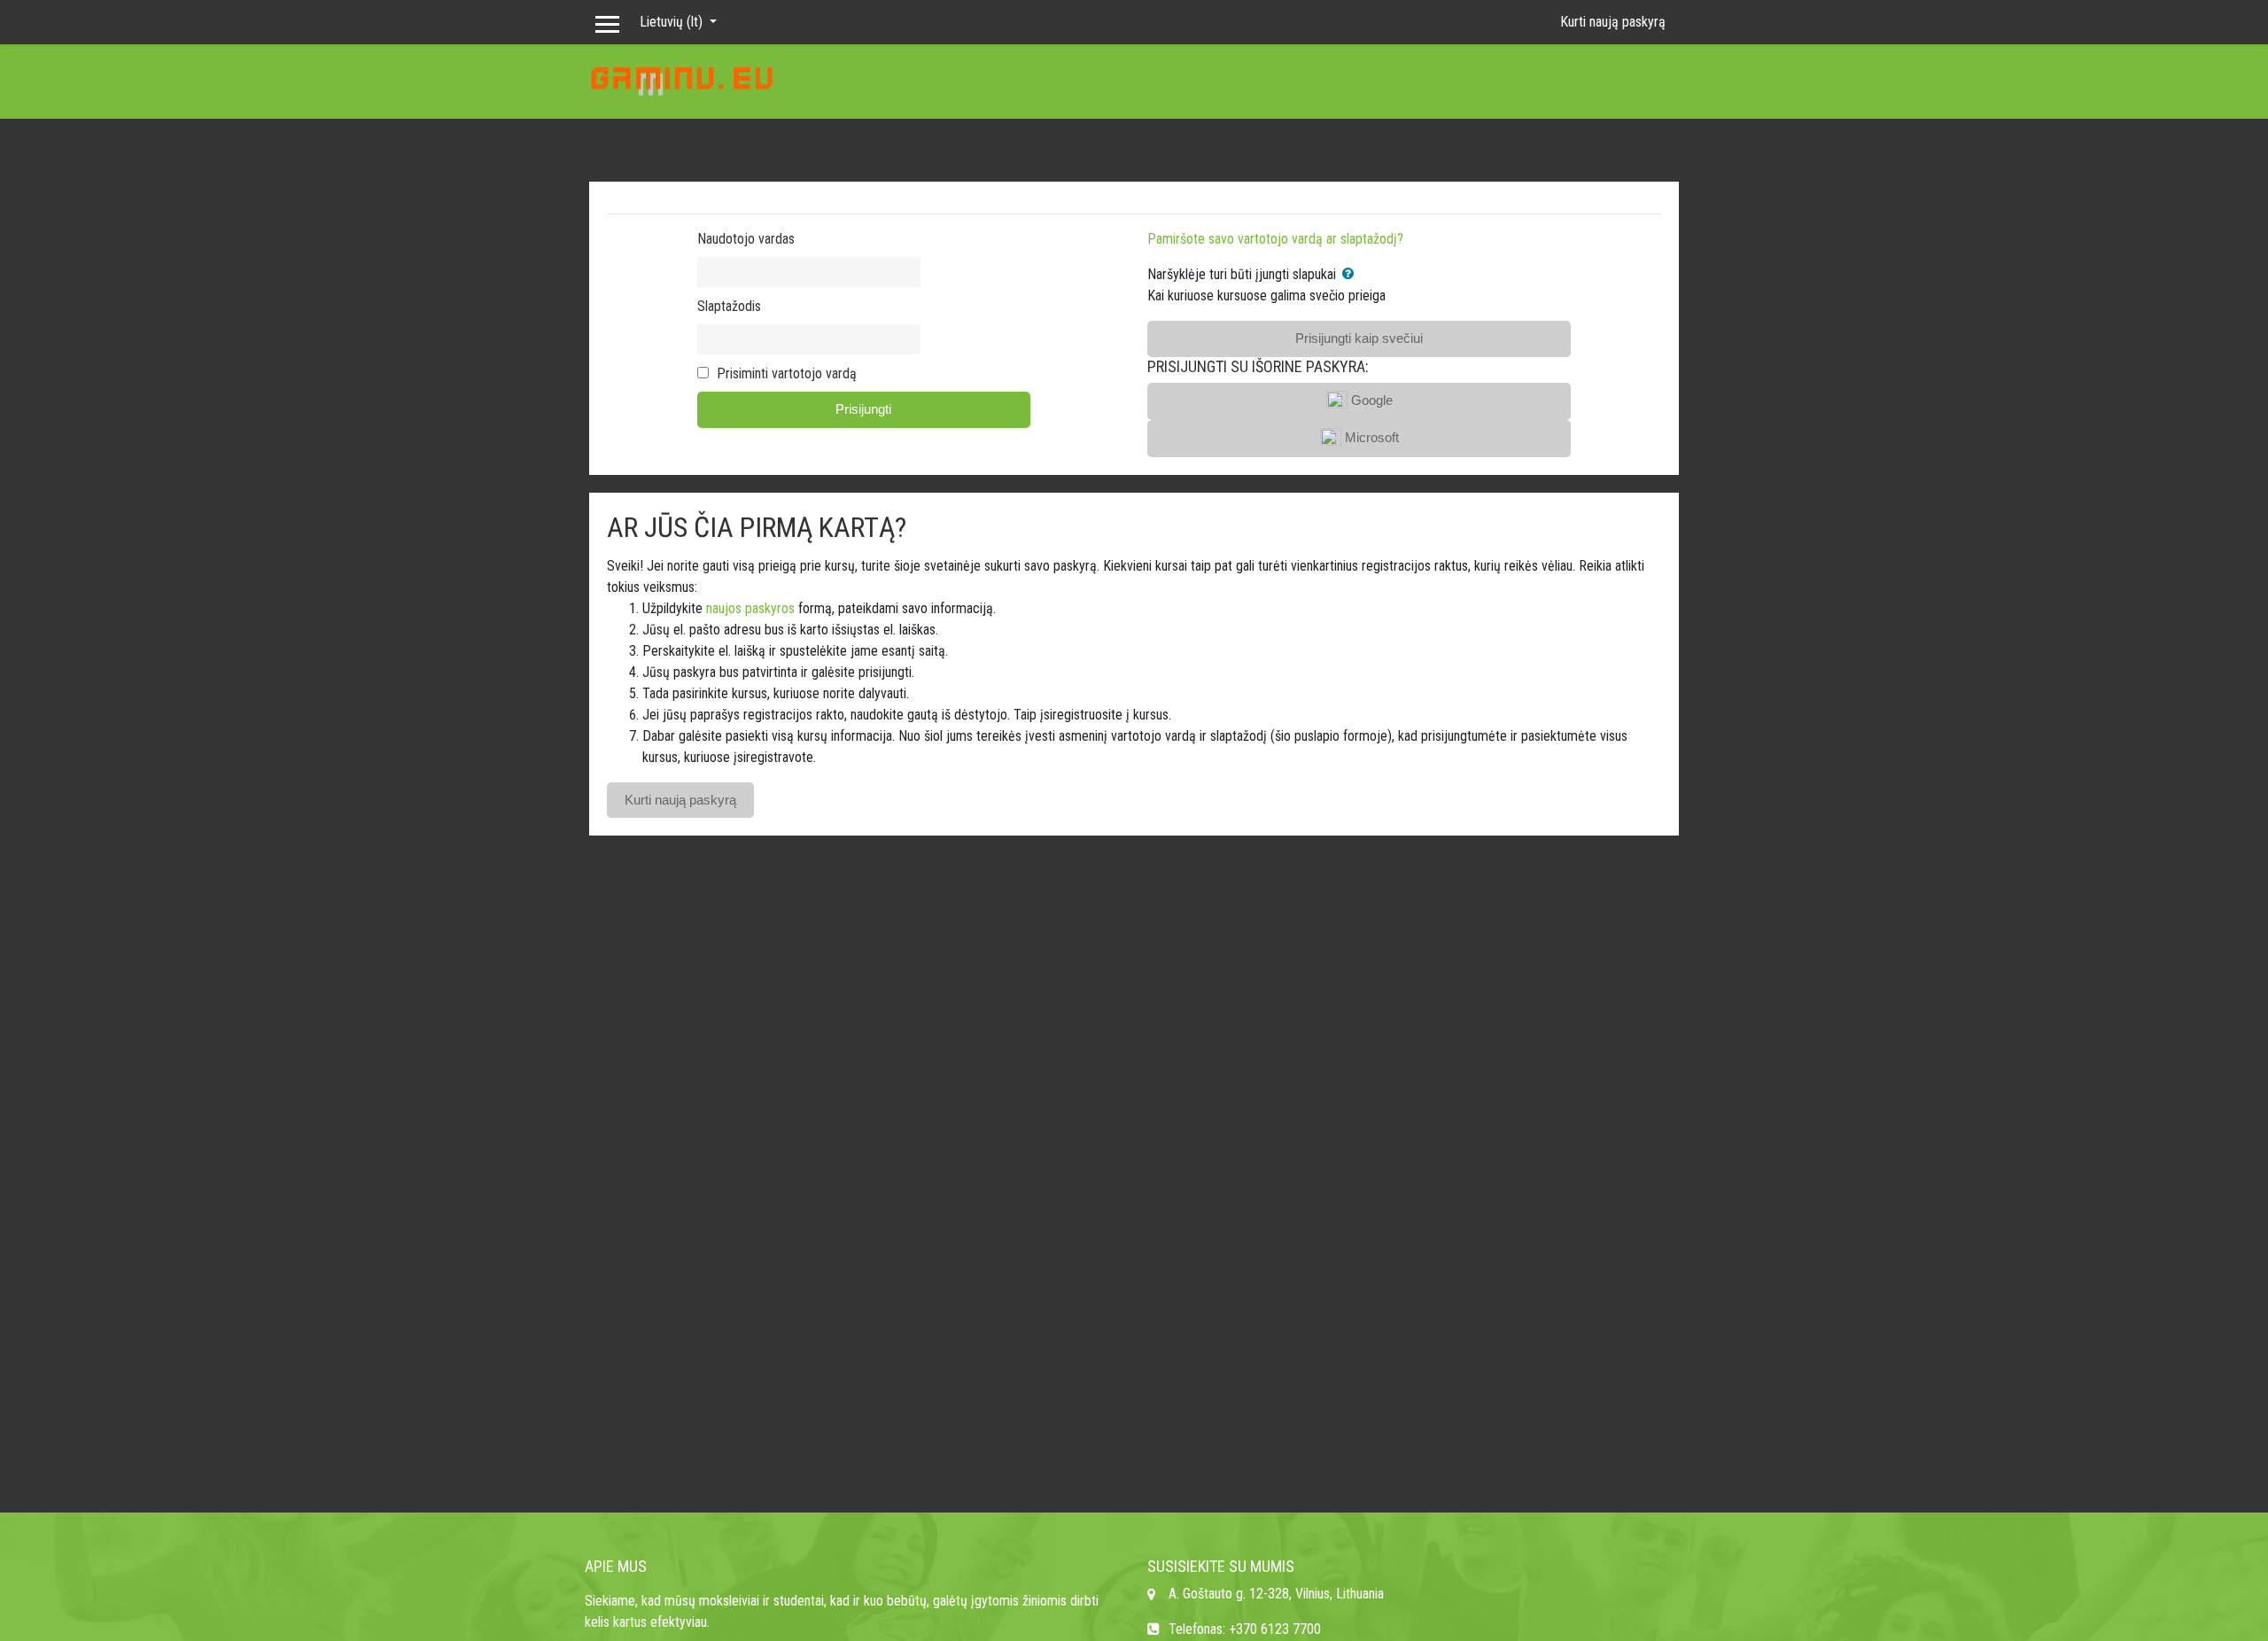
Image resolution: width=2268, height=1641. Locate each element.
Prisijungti (863, 409)
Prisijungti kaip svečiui (1359, 338)
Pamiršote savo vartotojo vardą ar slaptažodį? (1275, 239)
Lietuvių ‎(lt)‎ (673, 22)
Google (1370, 400)
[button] (1351, 274)
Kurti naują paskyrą (1613, 22)
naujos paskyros (750, 608)
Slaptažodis (729, 306)
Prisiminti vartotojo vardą (787, 373)
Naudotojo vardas (746, 239)
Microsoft (1370, 437)
